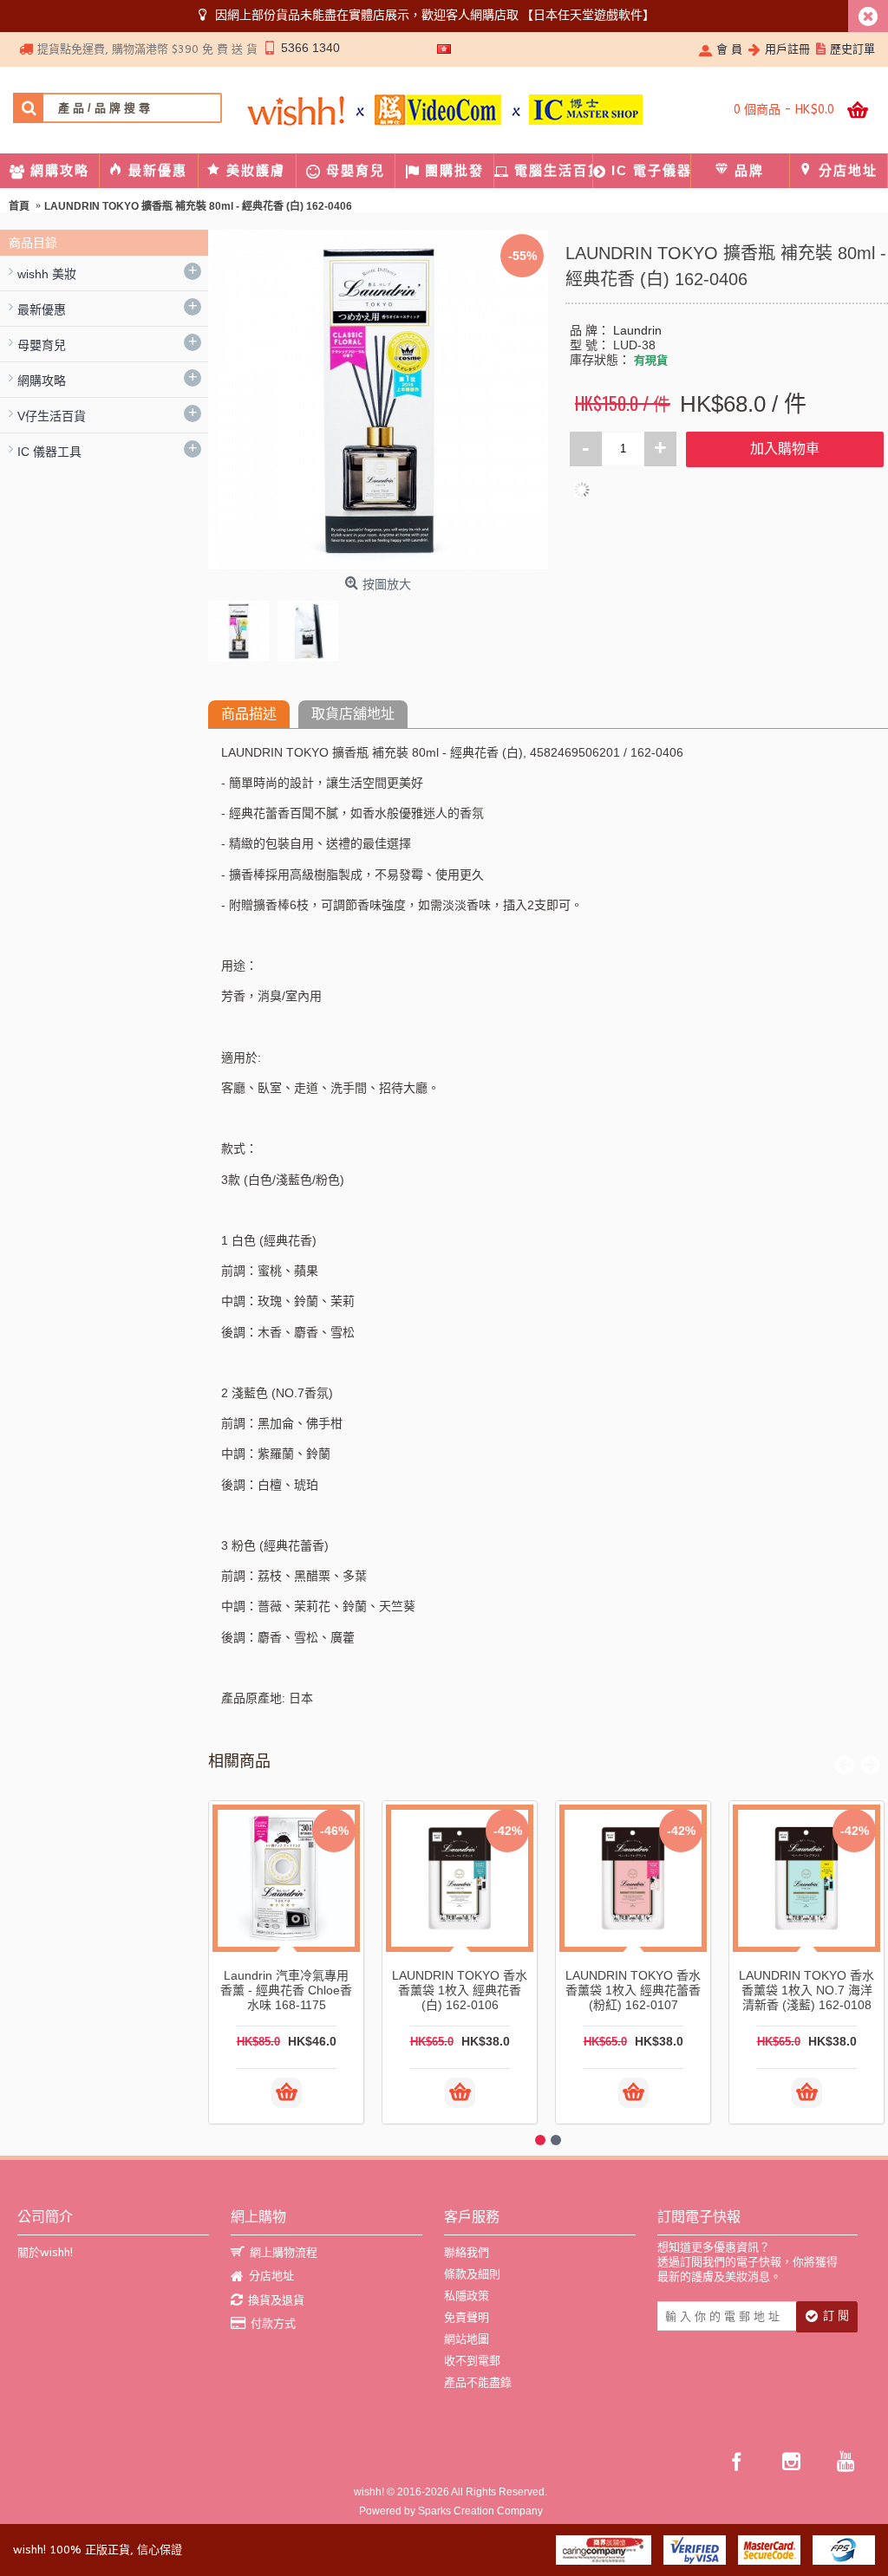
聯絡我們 (467, 2252)
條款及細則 (472, 2274)
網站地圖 (467, 2339)
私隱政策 (467, 2296)
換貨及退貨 (276, 2300)
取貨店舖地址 (353, 714)
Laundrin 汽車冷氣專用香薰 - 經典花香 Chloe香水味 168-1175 (286, 1990)
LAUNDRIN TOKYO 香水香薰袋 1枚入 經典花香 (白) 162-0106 (460, 1990)
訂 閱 (836, 2316)
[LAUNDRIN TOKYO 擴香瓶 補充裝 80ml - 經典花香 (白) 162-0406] (243, 627)
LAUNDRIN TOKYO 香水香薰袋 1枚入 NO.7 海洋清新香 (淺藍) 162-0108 (806, 1990)
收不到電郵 (472, 2361)
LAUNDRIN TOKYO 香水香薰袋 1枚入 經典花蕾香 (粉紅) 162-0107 (633, 1990)
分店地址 (271, 2276)
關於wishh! (45, 2252)
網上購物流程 (284, 2252)
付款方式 (273, 2323)
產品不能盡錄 (478, 2382)
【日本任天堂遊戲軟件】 (588, 15)
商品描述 (249, 714)
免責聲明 (467, 2317)
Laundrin (637, 330)
